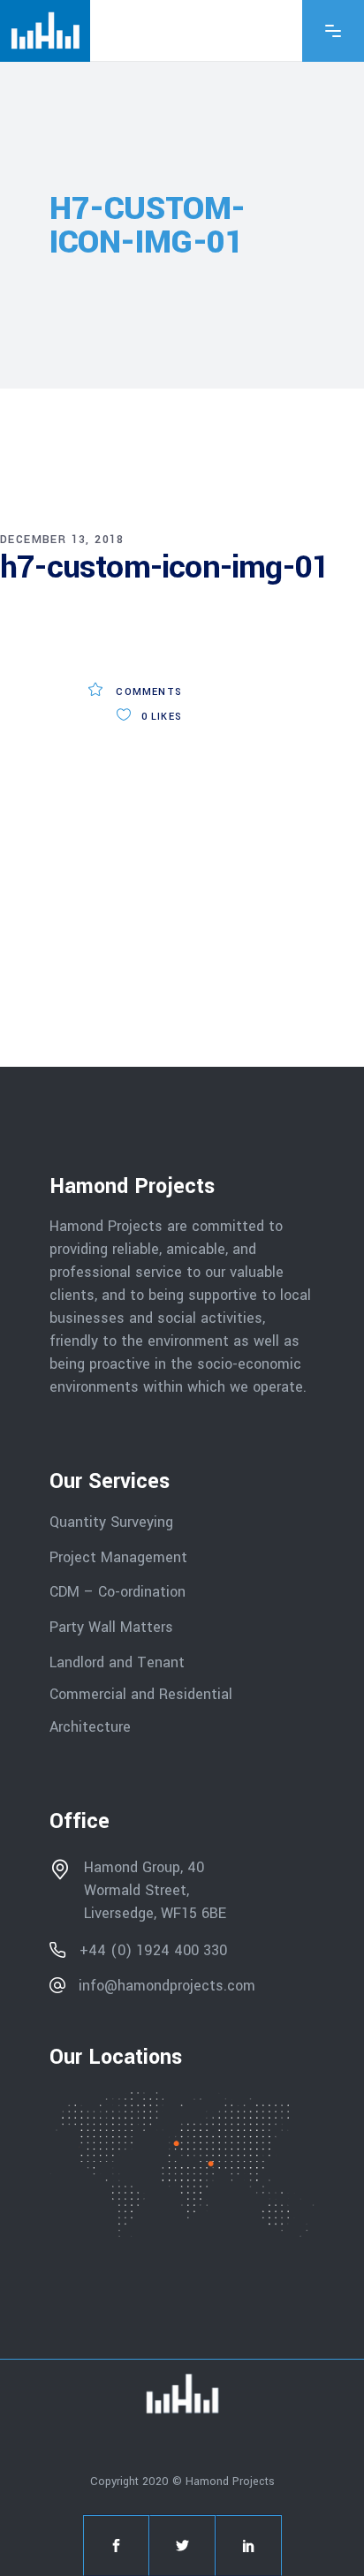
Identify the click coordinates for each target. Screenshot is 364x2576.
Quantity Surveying (111, 1522)
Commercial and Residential (141, 1694)
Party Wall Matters (111, 1627)
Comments (147, 692)
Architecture (92, 1727)
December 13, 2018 (62, 540)
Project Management (118, 1556)
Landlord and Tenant (117, 1662)
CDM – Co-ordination (118, 1592)
